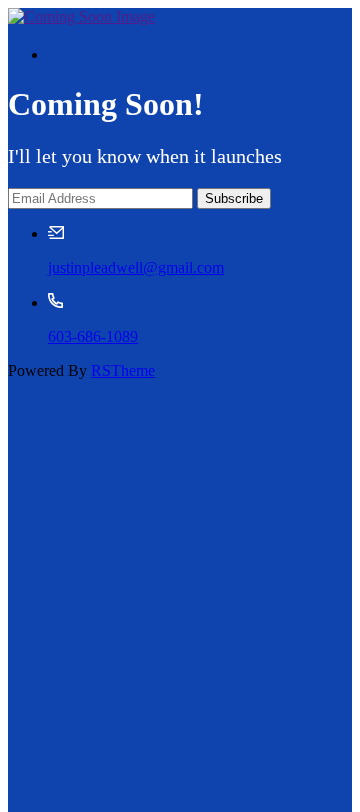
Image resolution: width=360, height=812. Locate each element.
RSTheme (123, 370)
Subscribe (234, 198)
